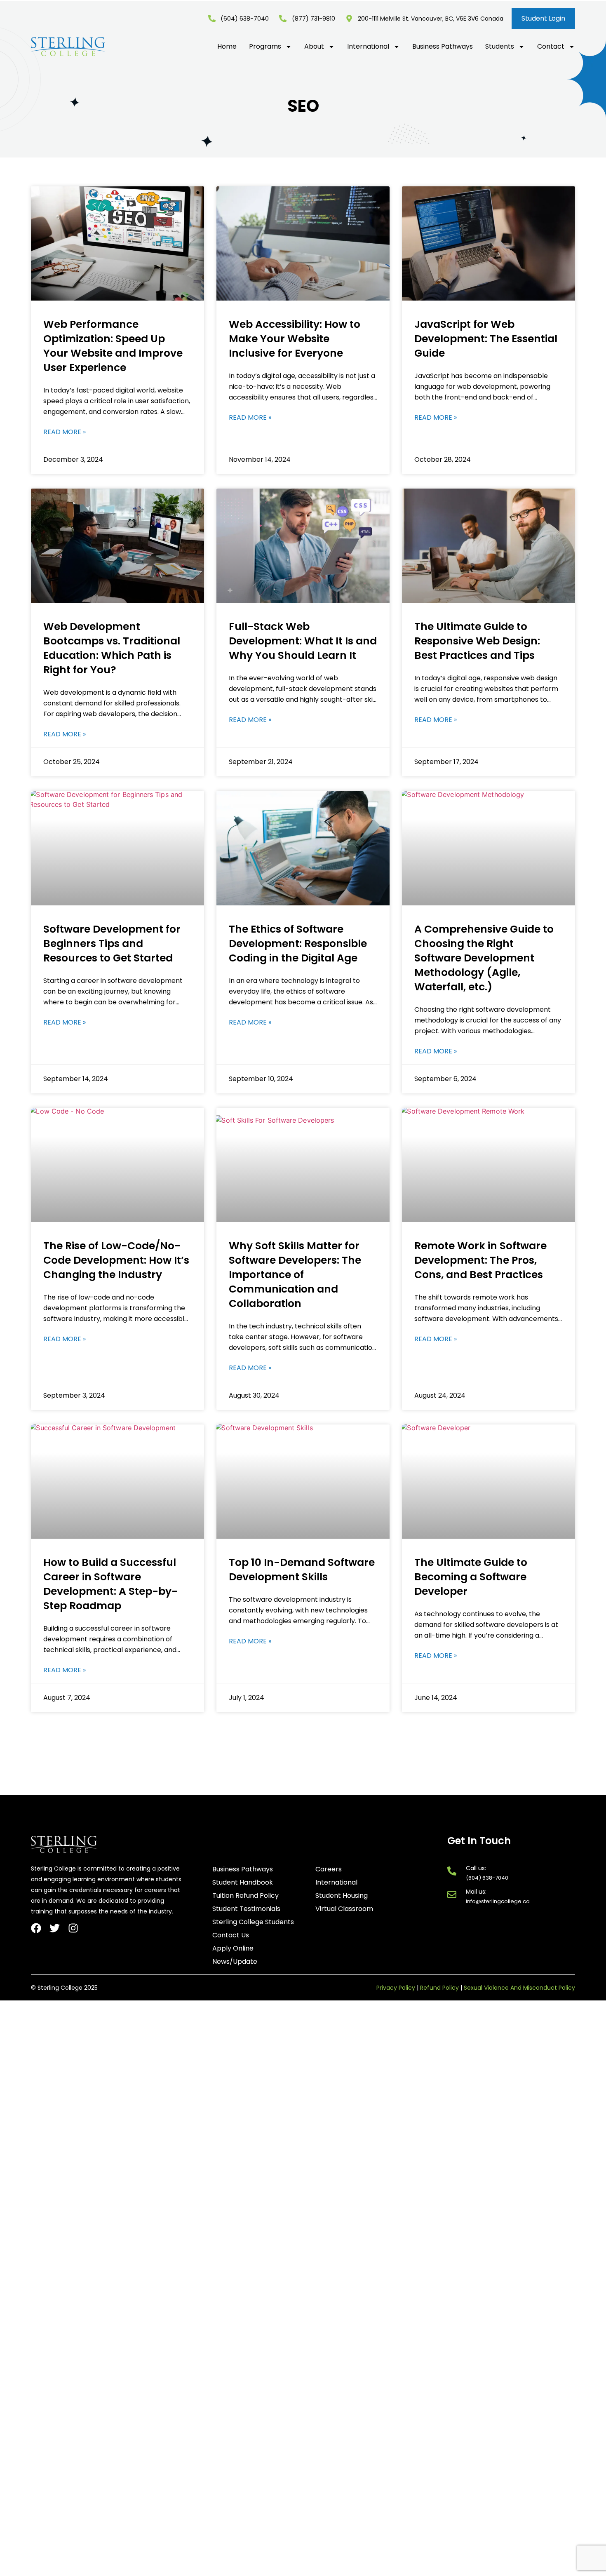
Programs (265, 47)
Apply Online (233, 1948)
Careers (329, 1869)
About (314, 47)
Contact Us (231, 1935)
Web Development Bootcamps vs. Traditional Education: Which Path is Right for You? (112, 648)
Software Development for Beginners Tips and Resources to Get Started (112, 944)
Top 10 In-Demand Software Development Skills (302, 1570)
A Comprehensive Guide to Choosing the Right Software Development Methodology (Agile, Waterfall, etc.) (484, 958)
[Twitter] (55, 1928)
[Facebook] (36, 1928)
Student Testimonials (246, 1909)
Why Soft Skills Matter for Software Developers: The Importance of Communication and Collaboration (295, 1275)
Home (227, 47)
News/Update (235, 1962)
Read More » (65, 432)
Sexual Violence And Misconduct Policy (519, 1988)
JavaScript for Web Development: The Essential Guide (486, 339)
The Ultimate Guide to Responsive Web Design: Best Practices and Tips (477, 641)
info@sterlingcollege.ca (498, 1901)
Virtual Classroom (344, 1909)
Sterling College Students (253, 1922)
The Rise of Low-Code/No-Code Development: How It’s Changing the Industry (116, 1260)
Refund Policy (439, 1988)
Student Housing (342, 1896)
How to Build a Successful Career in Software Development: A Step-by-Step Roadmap (110, 1584)
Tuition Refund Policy (245, 1896)
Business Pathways (443, 47)
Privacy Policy (396, 1988)
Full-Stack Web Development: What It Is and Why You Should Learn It (303, 641)
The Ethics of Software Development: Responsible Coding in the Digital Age (298, 944)
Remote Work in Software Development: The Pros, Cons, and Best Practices (480, 1260)
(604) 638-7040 (487, 1878)
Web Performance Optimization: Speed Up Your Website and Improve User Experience (113, 346)
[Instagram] (73, 1928)
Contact (551, 47)
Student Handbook (243, 1883)
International (368, 47)
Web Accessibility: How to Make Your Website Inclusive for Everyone (295, 339)
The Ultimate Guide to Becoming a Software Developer (471, 1577)
